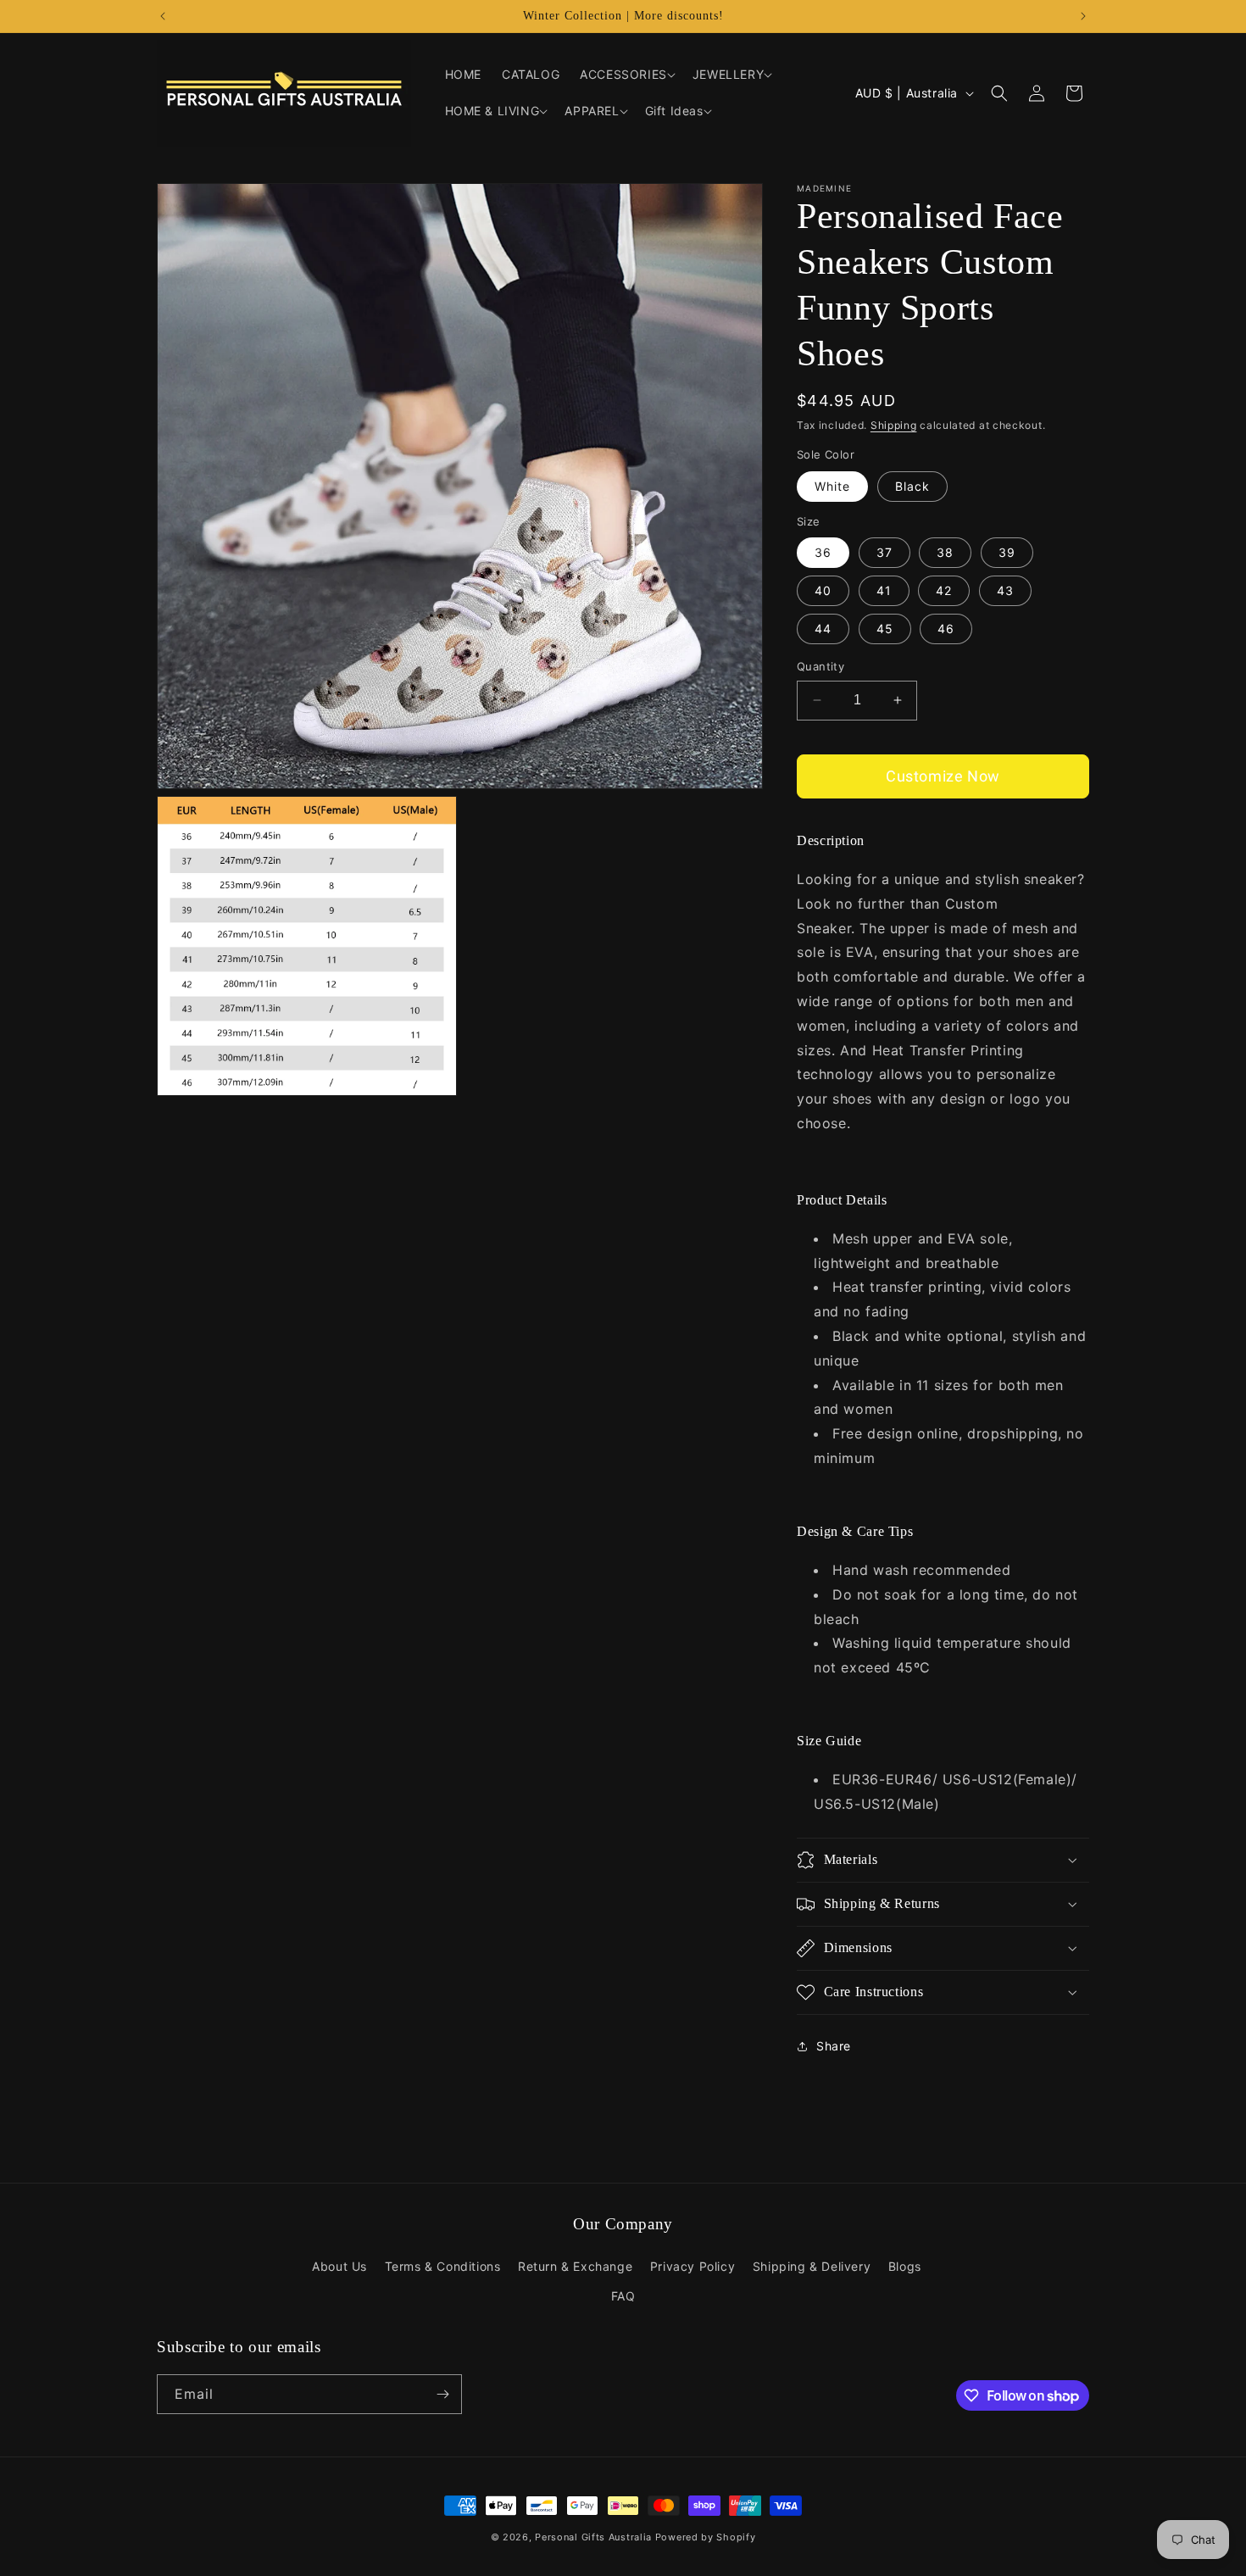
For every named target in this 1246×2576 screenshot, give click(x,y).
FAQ (623, 2296)
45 (885, 629)
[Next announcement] (1083, 16)
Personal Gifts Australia (593, 2537)
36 (823, 552)
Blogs (905, 2266)
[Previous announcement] (163, 16)
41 (884, 590)
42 (944, 590)
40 (823, 590)
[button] (626, 75)
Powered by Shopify (706, 2537)
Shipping (894, 425)
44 (823, 629)
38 (945, 552)
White (832, 486)
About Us (339, 2266)
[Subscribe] (442, 2394)
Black (912, 486)
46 (946, 629)
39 (1007, 552)
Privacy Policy (693, 2266)
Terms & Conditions (443, 2266)
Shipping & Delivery (812, 2266)
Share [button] (834, 2046)
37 (884, 552)
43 (1005, 590)
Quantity (820, 666)
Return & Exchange (575, 2266)
